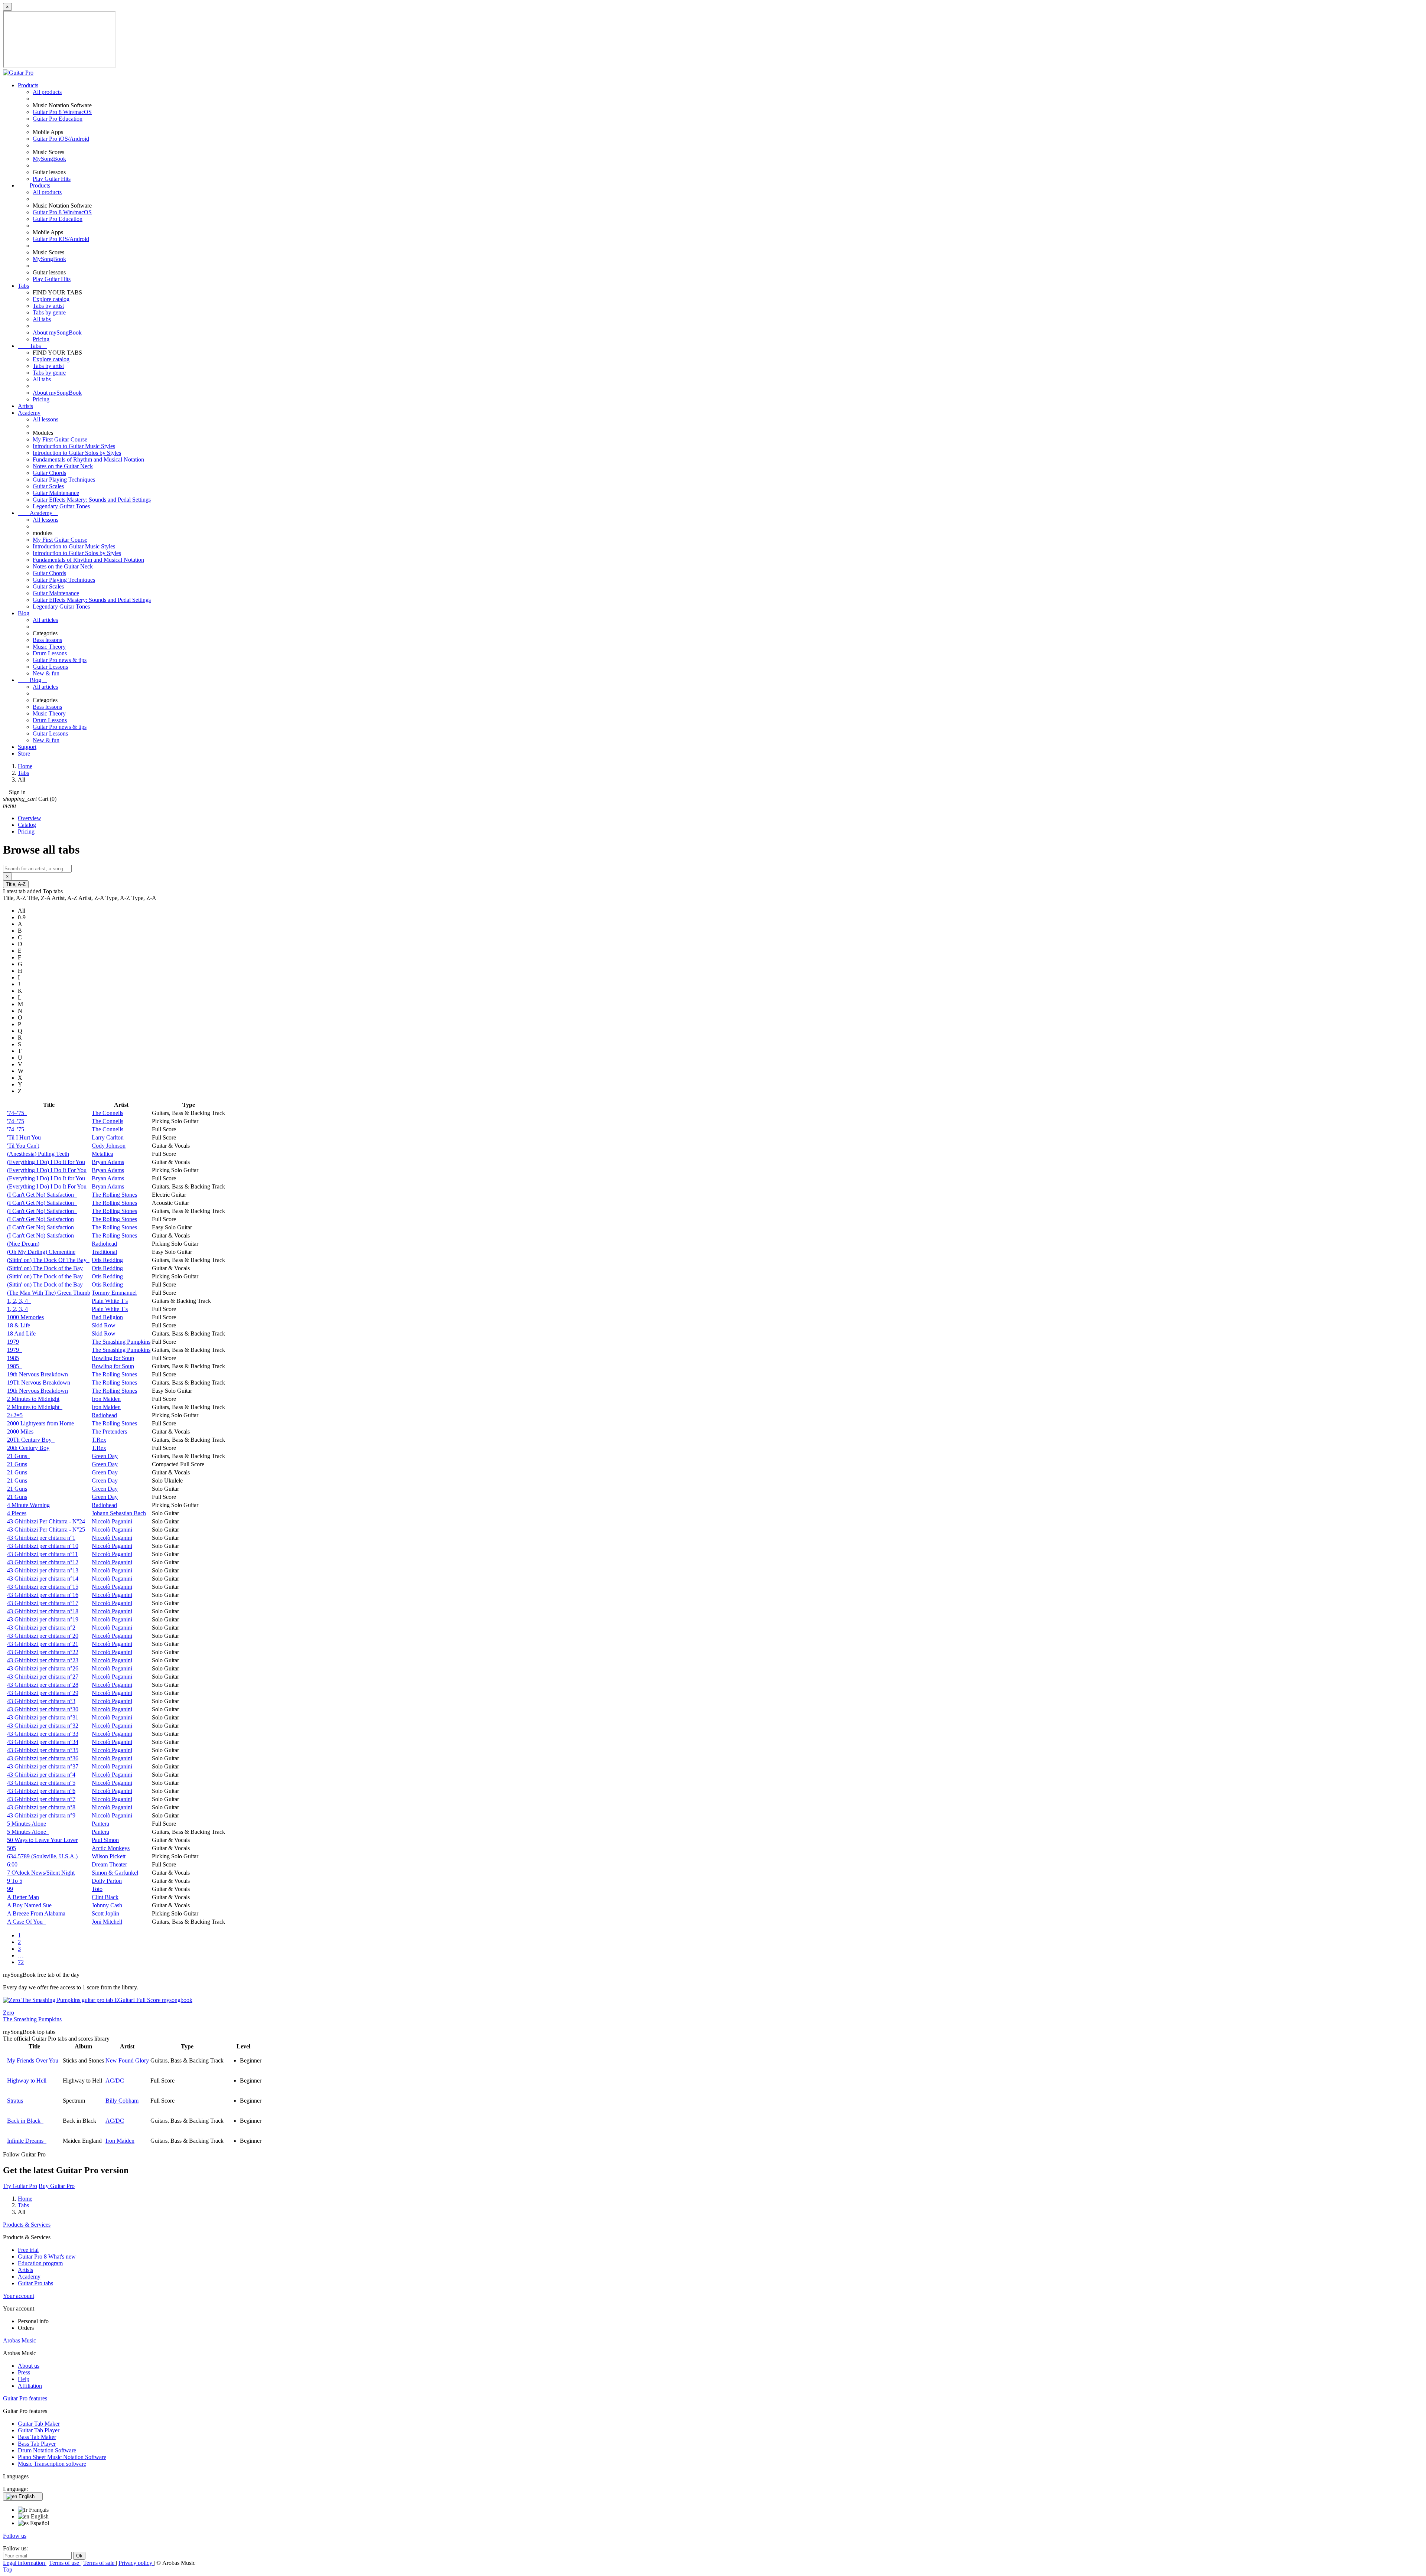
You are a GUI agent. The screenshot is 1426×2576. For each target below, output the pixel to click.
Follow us (15, 2536)
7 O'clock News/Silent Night (41, 1873)
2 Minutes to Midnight (33, 1399)
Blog (24, 613)
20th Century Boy (28, 1448)
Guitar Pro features (25, 2398)
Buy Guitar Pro (57, 2186)
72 (21, 1962)
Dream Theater (109, 1864)
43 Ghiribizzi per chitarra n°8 (41, 1807)
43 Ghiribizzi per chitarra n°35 (43, 1750)
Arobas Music (19, 2340)
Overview (30, 818)
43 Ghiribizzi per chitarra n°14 (43, 1579)
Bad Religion (107, 1317)
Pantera (100, 1824)
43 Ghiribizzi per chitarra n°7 (41, 1799)
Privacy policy (136, 2563)
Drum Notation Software (47, 2450)
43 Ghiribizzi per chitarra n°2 (41, 1628)
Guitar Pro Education (58, 119)
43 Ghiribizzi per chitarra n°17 (43, 1603)
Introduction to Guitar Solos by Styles (77, 453)
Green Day (105, 1456)
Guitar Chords (49, 473)
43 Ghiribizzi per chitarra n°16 (43, 1595)
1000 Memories (25, 1317)
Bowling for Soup (113, 1358)
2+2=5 (15, 1415)
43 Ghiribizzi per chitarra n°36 (43, 1758)
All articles (45, 620)
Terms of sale (100, 2563)
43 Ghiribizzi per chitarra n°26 (43, 1668)
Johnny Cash (107, 1905)
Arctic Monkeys (111, 1848)
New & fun (46, 673)
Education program (40, 2263)
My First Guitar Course (60, 439)
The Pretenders (109, 1432)
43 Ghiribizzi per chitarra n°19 (43, 1619)
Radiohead (104, 1244)
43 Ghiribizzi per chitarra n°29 (43, 1693)
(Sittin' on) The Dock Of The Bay (48, 1260)
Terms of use (65, 2563)
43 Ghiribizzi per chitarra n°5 (41, 1783)
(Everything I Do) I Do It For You (47, 1170)
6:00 (12, 1864)
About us (29, 2366)
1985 (13, 1358)
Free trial (28, 2250)
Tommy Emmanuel (114, 1293)
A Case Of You (26, 1922)
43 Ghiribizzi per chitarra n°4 (41, 1775)
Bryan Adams (108, 1162)
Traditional (104, 1252)
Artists (25, 406)
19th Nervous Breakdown (38, 1374)
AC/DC (115, 2081)
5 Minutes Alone (27, 1824)
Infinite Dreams (27, 2141)
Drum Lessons (50, 653)
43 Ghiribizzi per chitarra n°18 (43, 1611)
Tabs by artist (48, 306)
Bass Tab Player (37, 2444)
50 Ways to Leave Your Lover (42, 1840)
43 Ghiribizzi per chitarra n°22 (43, 1652)
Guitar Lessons (50, 667)
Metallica (102, 1154)
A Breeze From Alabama (36, 1913)
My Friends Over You (34, 2060)
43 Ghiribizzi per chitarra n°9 (41, 1815)
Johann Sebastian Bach (119, 1513)
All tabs (42, 319)
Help (24, 2379)
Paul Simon (105, 1840)
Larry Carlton (108, 1137)
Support (27, 747)
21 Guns (19, 1456)
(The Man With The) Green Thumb (49, 1293)
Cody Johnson (109, 1146)
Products (28, 85)
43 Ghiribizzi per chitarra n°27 (43, 1677)
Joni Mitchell (107, 1922)
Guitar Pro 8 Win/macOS (62, 112)
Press (24, 2372)
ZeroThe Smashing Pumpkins (32, 2016)
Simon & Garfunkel (115, 1873)
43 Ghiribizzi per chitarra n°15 (43, 1587)
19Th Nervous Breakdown (40, 1382)
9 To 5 (15, 1881)
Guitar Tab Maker (39, 2424)
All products (47, 92)
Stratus (15, 2101)
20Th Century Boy (31, 1440)
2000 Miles (20, 1432)
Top (8, 2570)
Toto (97, 1889)
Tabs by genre (49, 312)
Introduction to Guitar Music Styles (74, 446)
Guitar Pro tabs (35, 2283)
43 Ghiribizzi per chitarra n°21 (43, 1644)
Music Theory (49, 647)
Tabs (23, 286)
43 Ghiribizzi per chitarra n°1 (41, 1538)
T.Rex (99, 1440)
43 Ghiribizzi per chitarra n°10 (43, 1546)
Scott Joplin (105, 1913)
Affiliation (30, 2386)
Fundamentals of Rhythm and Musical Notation (88, 459)
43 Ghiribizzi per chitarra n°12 (43, 1562)
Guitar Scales (48, 486)
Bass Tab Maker (37, 2437)
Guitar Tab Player (39, 2430)
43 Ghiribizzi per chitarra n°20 (43, 1636)
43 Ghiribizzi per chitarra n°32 (43, 1726)
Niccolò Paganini (112, 1521)
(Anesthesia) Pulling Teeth (38, 1154)
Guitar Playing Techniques (64, 480)
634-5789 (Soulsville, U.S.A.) (42, 1856)
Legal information (25, 2563)
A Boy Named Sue (29, 1905)
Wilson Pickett (109, 1856)
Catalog (27, 825)
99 (10, 1889)
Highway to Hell (27, 2081)
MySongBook (49, 159)
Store (24, 754)
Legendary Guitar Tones (61, 506)
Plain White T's (110, 1301)
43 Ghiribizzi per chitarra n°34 (43, 1742)
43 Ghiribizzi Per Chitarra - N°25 (46, 1530)
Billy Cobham (122, 2101)
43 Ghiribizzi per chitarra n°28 (43, 1685)
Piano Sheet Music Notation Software (62, 2457)
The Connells (108, 1113)
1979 (13, 1342)
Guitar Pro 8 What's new (47, 2257)
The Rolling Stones (114, 1195)
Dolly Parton (107, 1881)
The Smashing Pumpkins (121, 1342)
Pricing (41, 339)
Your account (19, 2296)
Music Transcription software (52, 2464)
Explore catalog (51, 299)
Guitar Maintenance (56, 493)
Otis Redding (107, 1260)
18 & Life (19, 1325)
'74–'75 (17, 1113)
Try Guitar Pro (20, 2186)
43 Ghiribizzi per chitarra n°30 (43, 1709)
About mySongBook (57, 332)
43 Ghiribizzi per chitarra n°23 (43, 1660)
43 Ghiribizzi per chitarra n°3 (41, 1701)
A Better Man (23, 1897)
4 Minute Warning (28, 1505)
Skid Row (104, 1325)
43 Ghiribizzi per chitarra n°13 (43, 1570)
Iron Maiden (106, 1399)
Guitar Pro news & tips (60, 660)
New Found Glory (127, 2060)
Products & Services (27, 2225)
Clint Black (105, 1897)
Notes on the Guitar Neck (63, 466)
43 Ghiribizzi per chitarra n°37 (43, 1766)
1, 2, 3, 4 (19, 1301)
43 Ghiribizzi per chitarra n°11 (43, 1554)
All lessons (45, 419)
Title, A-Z (16, 884)
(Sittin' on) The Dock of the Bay (45, 1268)
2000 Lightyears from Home (40, 1423)
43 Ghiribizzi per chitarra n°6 (41, 1791)
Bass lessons (47, 640)
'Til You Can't (23, 1146)
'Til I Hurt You (24, 1137)
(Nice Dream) (23, 1244)
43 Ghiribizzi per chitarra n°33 (43, 1734)
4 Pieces (17, 1513)
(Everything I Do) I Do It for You (46, 1162)
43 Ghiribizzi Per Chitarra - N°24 (46, 1521)
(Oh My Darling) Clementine (41, 1252)
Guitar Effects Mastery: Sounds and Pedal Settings (92, 500)
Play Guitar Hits (52, 179)
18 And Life (23, 1333)
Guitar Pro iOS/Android (61, 139)
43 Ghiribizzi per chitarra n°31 (43, 1717)
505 (12, 1848)
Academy (29, 413)
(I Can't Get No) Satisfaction (42, 1195)
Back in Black (25, 2121)
